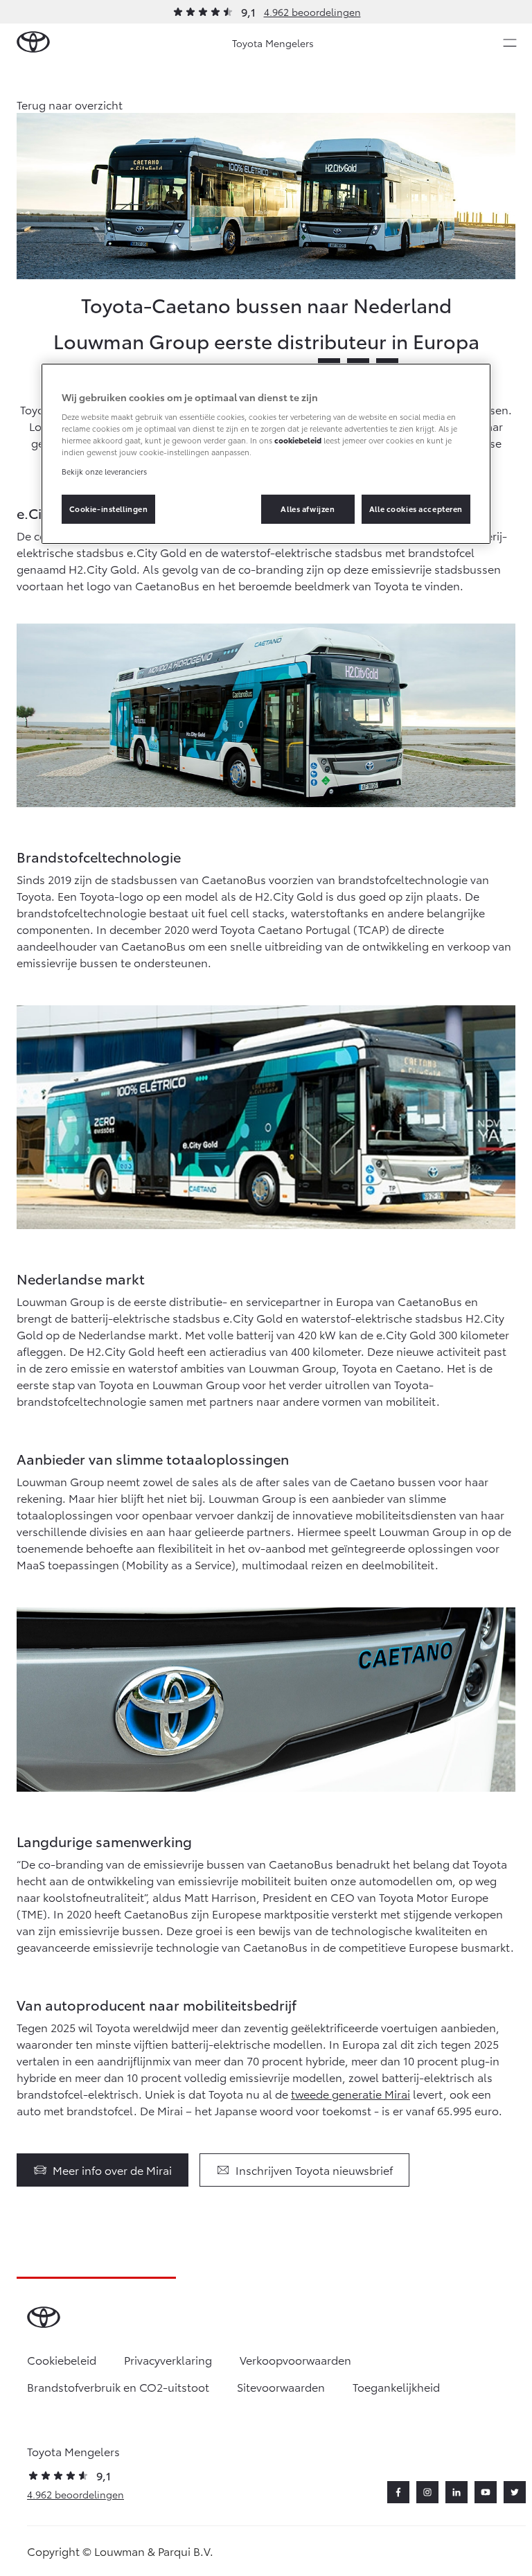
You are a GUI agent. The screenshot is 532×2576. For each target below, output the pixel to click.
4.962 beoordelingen (312, 12)
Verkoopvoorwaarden (295, 2359)
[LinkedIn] (456, 2492)
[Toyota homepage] (33, 43)
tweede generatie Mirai (351, 2093)
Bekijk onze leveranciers (104, 470)
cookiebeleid (298, 440)
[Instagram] (427, 2492)
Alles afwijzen (308, 509)
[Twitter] (515, 2492)
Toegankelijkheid (396, 2387)
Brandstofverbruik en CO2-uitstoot (118, 2387)
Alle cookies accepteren (416, 509)
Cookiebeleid (62, 2359)
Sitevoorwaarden (281, 2387)
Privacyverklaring (168, 2359)
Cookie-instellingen (109, 509)
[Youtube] (486, 2492)
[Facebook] (398, 2492)
